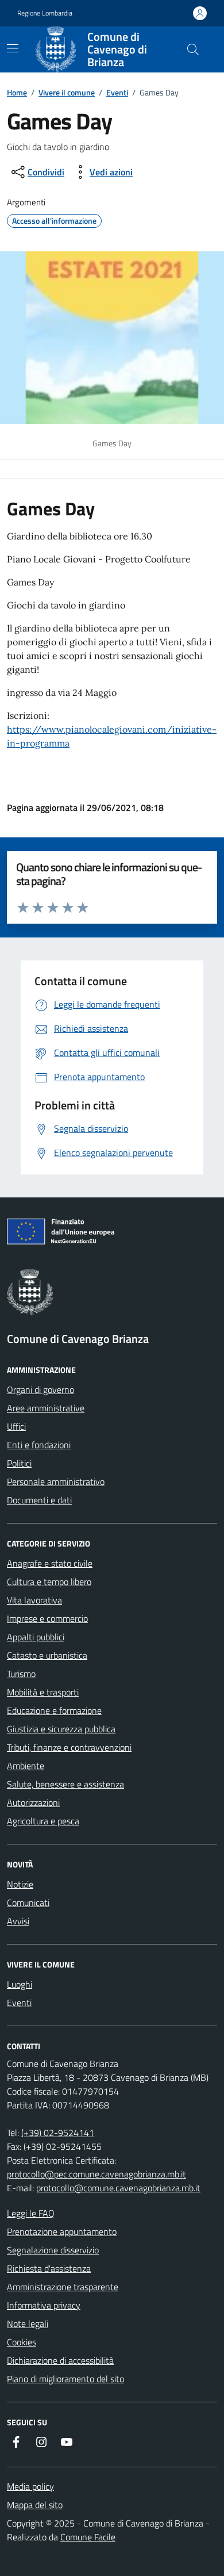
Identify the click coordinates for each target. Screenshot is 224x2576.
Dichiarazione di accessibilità (60, 2360)
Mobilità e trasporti (43, 1692)
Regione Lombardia (45, 13)
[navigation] (13, 48)
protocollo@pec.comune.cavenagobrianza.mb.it (96, 2174)
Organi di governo (40, 1390)
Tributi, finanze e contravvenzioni (69, 1747)
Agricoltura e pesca (43, 1821)
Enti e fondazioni (39, 1445)
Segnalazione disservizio (53, 2250)
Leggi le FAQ (31, 2213)
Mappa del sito (35, 2505)
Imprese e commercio (47, 1618)
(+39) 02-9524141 (58, 2133)
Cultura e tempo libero (49, 1582)
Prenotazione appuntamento (62, 2231)
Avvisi (18, 1921)
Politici (19, 1463)
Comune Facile (88, 2537)
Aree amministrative (46, 1408)
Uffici (16, 1426)
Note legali (28, 2324)
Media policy (30, 2486)
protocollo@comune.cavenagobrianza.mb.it (118, 2188)
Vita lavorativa (34, 1600)
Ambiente (26, 1766)
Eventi (117, 92)
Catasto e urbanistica (47, 1655)
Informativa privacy (44, 2305)
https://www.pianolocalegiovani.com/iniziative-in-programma (112, 736)
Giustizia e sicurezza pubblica (61, 1729)
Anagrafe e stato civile (50, 1563)
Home (17, 92)
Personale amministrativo (56, 1482)
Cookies (22, 2342)
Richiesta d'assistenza (49, 2268)
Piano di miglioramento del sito (65, 2379)
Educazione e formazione (54, 1710)
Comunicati (28, 1903)
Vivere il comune (67, 92)
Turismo (21, 1674)
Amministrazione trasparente (63, 2287)
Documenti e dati (39, 1500)
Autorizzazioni (33, 1802)
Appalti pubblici (36, 1637)
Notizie (20, 1884)
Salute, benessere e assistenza (65, 1784)
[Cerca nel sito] (193, 49)
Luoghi (20, 1984)
